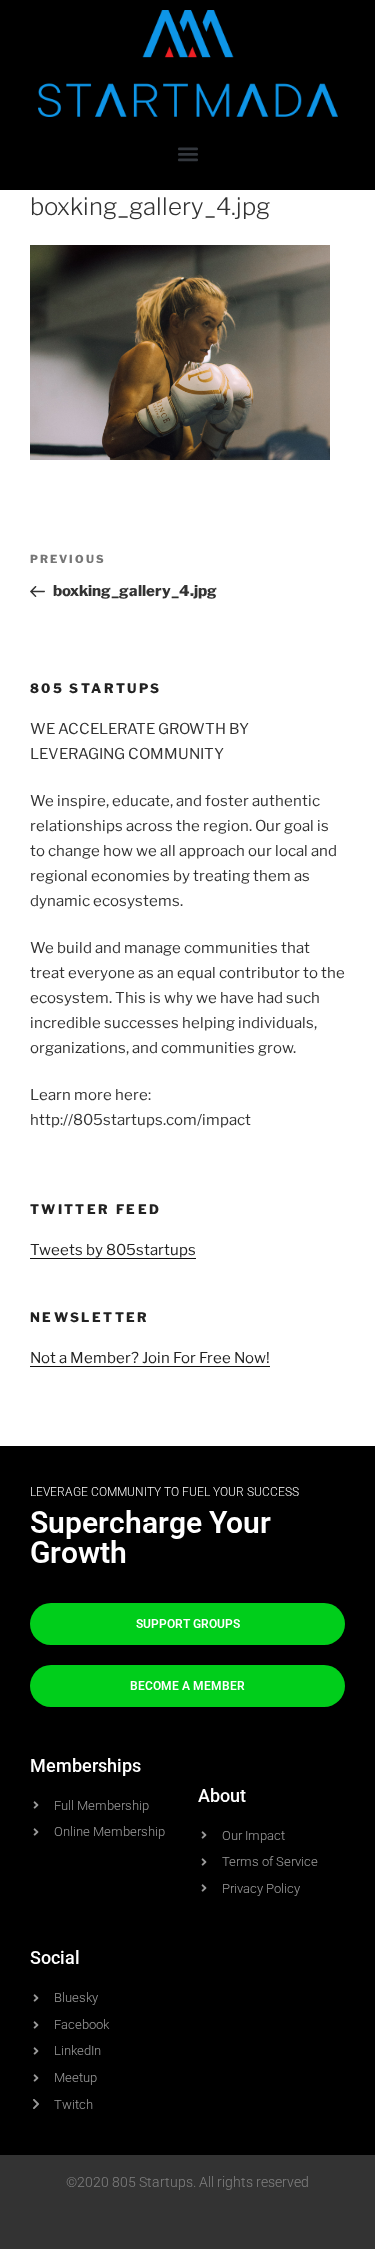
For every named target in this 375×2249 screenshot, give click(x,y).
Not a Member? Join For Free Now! (150, 1358)
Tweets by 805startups (113, 1250)
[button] (187, 153)
